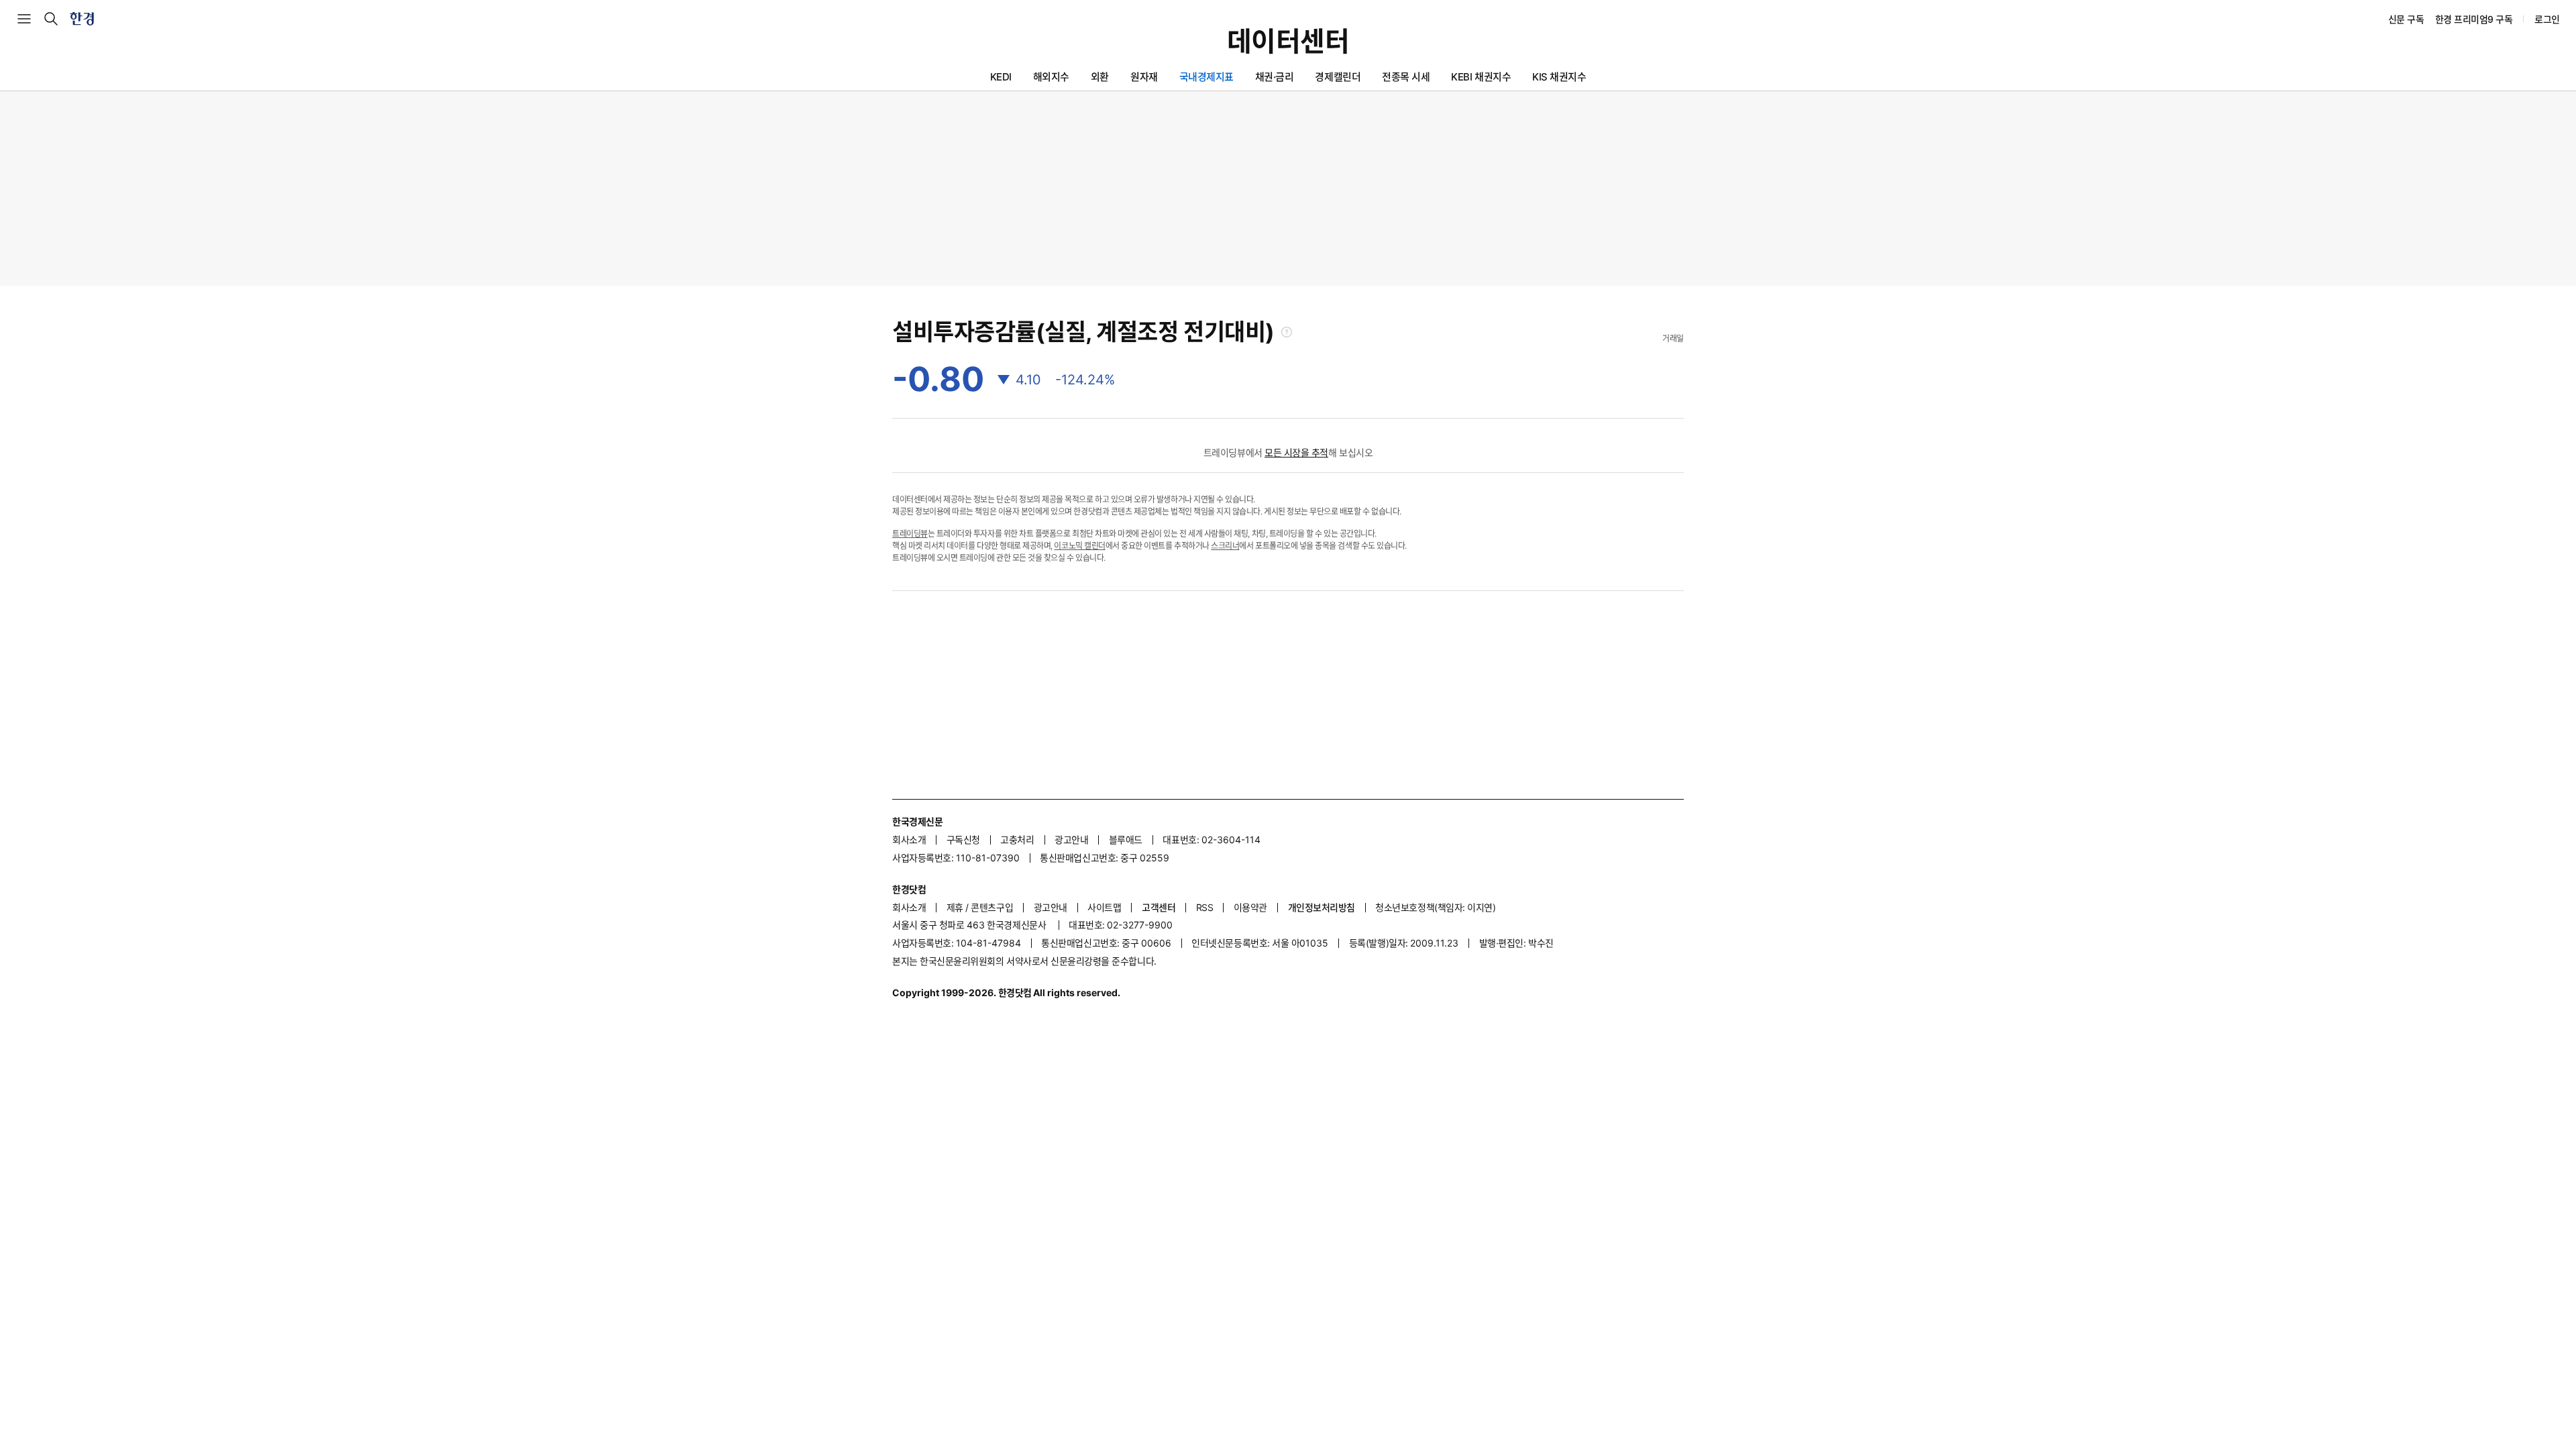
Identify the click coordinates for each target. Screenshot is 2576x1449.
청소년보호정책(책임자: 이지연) (1435, 907)
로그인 (2547, 19)
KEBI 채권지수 (1481, 77)
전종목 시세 (1406, 77)
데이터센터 (1288, 42)
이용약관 (1250, 907)
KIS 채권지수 (1559, 77)
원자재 (1144, 77)
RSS (1205, 907)
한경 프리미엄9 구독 (2474, 19)
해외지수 (1051, 77)
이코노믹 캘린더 (1079, 546)
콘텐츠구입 (992, 907)
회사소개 (909, 840)
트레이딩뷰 (910, 534)
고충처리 (1017, 840)
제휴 (955, 907)
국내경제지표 (1206, 77)
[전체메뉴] (24, 19)
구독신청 (963, 840)
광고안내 (1071, 840)
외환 (1100, 77)
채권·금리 (1275, 77)
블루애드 (1126, 840)
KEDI (1001, 77)
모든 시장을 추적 (1296, 452)
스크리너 (1225, 546)
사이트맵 (1104, 907)
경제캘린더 (1338, 77)
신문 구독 (2406, 19)
